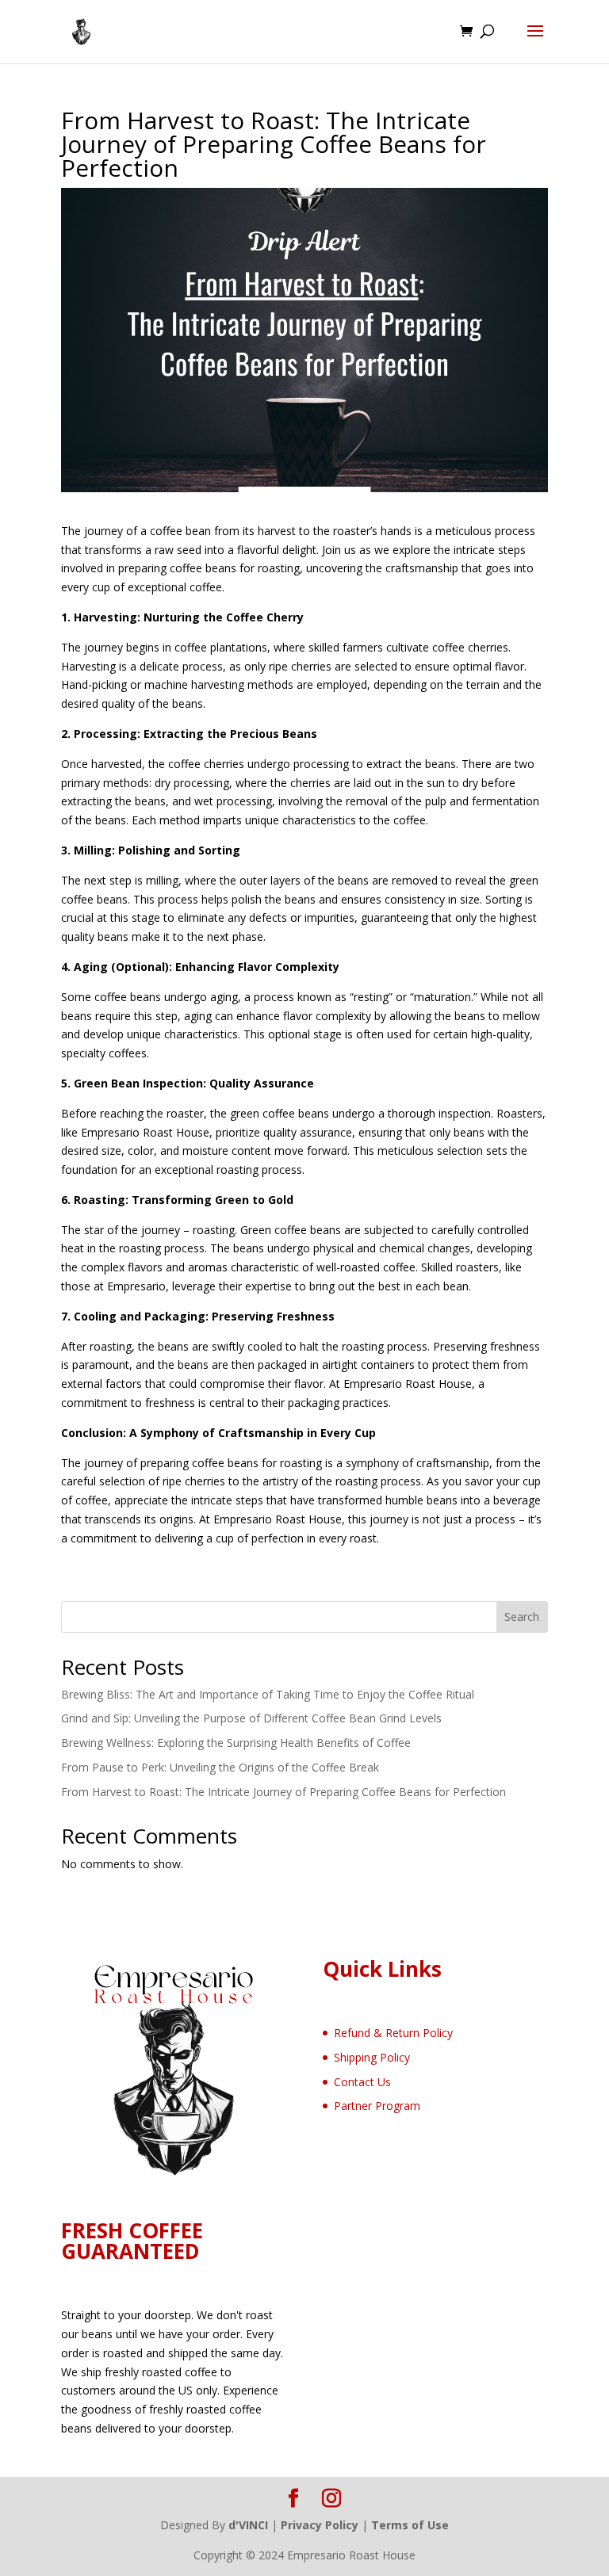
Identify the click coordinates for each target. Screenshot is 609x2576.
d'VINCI (248, 2525)
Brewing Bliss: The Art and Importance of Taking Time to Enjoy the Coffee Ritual (268, 1694)
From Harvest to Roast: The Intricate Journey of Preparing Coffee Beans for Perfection (283, 1792)
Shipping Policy (372, 2057)
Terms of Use (410, 2525)
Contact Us (362, 2082)
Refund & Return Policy (393, 2033)
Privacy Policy (320, 2525)
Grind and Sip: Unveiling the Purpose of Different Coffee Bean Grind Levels (251, 1718)
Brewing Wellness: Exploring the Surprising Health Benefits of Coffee (236, 1743)
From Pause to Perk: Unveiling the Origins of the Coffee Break (220, 1767)
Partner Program (377, 2106)
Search (522, 1617)
